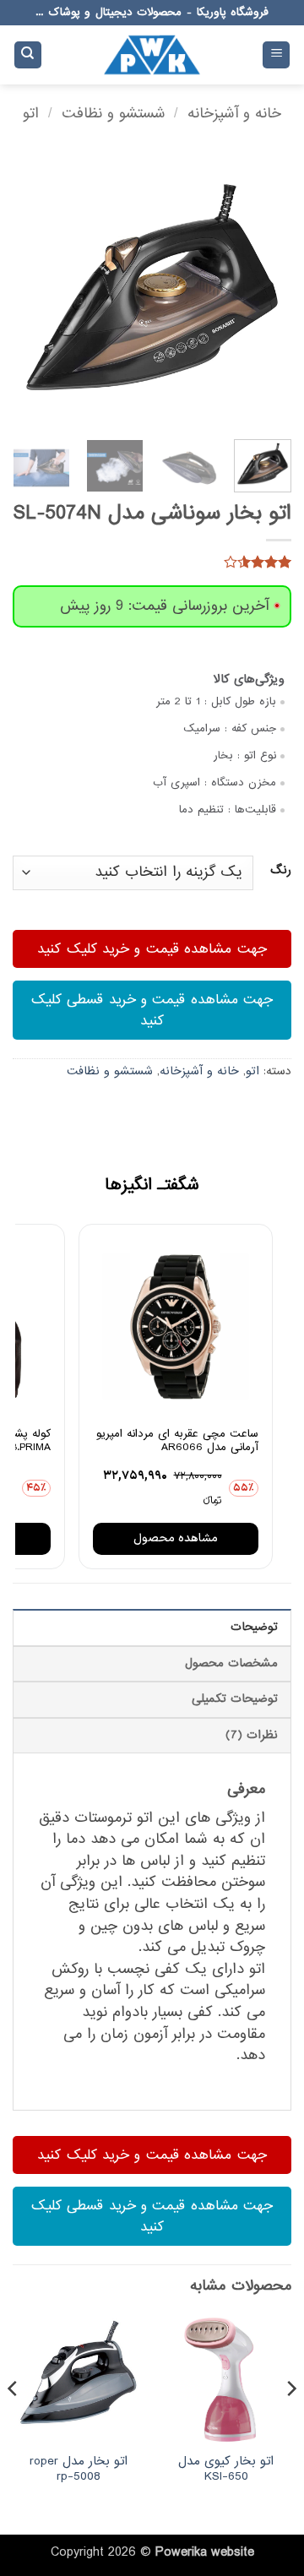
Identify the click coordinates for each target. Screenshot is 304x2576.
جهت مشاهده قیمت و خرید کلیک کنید (152, 949)
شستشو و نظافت (114, 114)
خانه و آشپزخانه (234, 114)
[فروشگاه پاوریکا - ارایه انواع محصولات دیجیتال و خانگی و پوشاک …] (152, 55)
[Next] (27, 287)
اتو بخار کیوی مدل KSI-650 (226, 2469)
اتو (31, 114)
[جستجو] (28, 55)
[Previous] (264, 287)
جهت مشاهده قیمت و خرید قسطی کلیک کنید (152, 1010)
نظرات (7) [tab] (252, 1735)
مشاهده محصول (176, 1538)
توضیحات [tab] (254, 1627)
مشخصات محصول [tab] (231, 1663)
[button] (276, 55)
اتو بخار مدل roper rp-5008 (79, 2469)
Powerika (181, 2552)
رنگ (281, 871)
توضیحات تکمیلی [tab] (235, 1699)
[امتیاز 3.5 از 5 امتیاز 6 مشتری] (152, 562)
